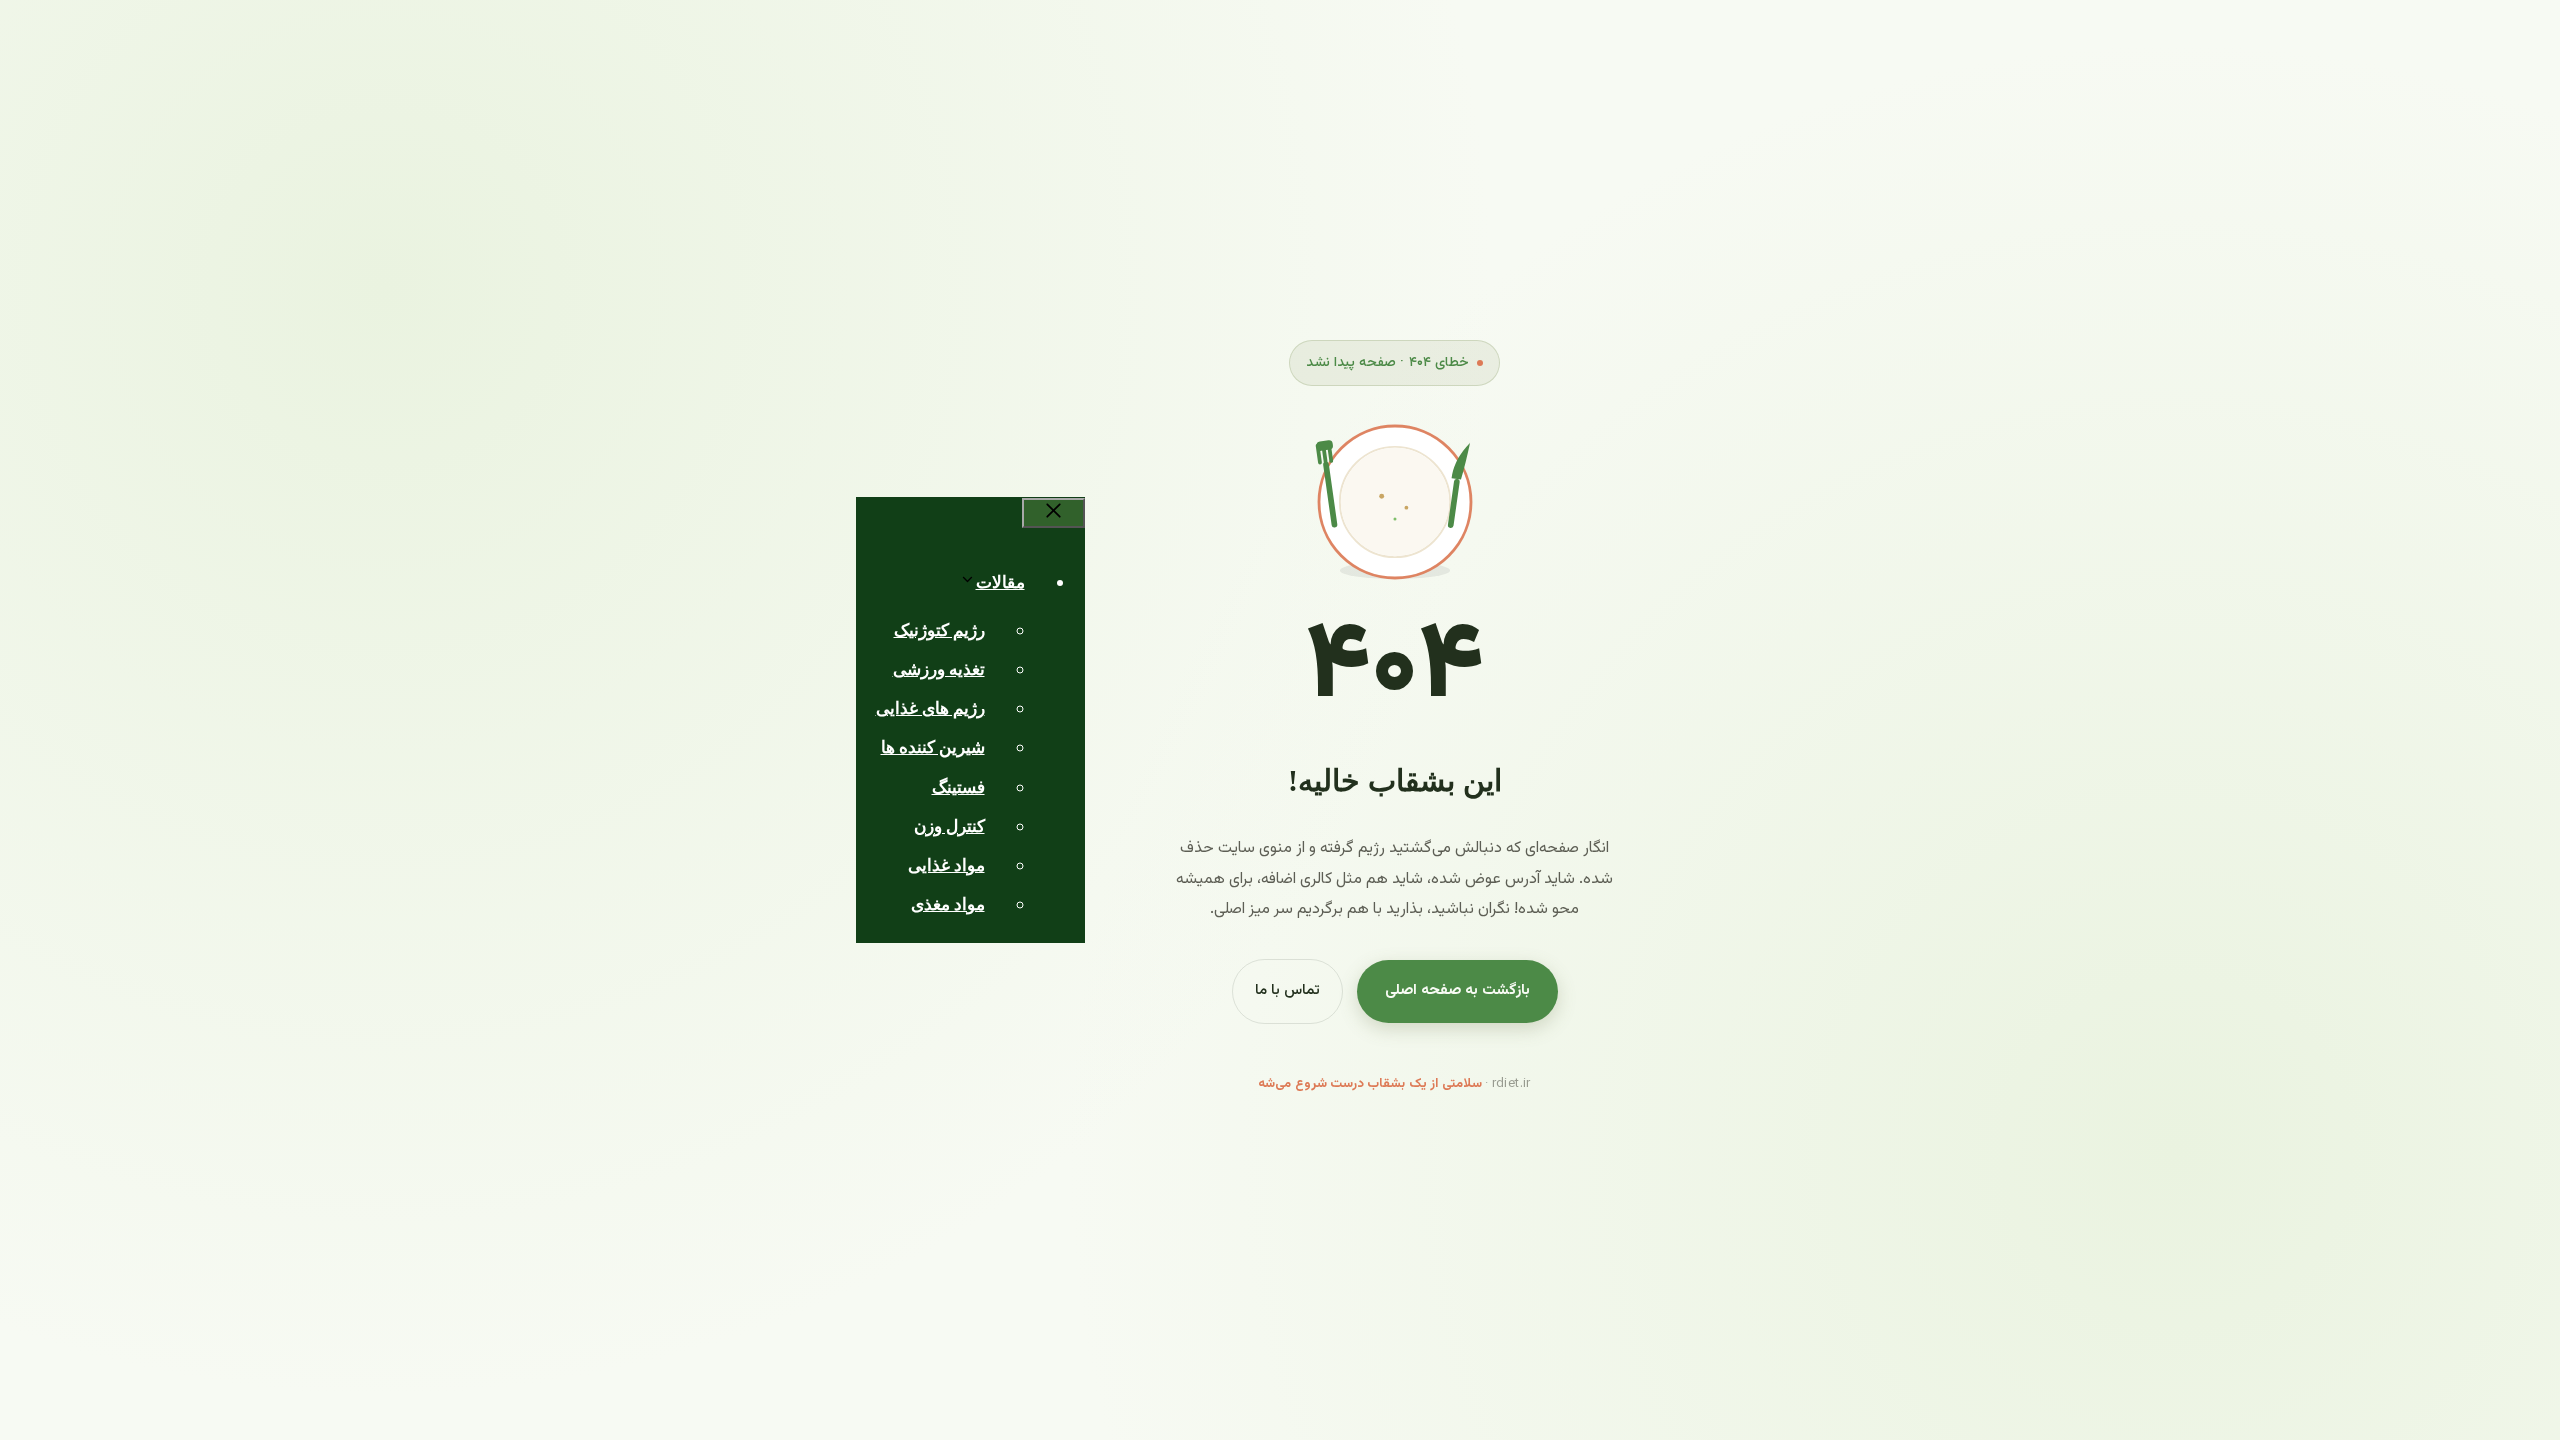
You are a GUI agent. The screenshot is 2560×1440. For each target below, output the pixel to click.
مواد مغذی (948, 904)
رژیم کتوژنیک (939, 630)
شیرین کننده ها (933, 747)
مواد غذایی (946, 865)
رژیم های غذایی (930, 708)
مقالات (1000, 582)
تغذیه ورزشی (939, 669)
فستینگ (958, 787)
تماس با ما (1287, 990)
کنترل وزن (949, 826)
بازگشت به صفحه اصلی (1457, 990)
